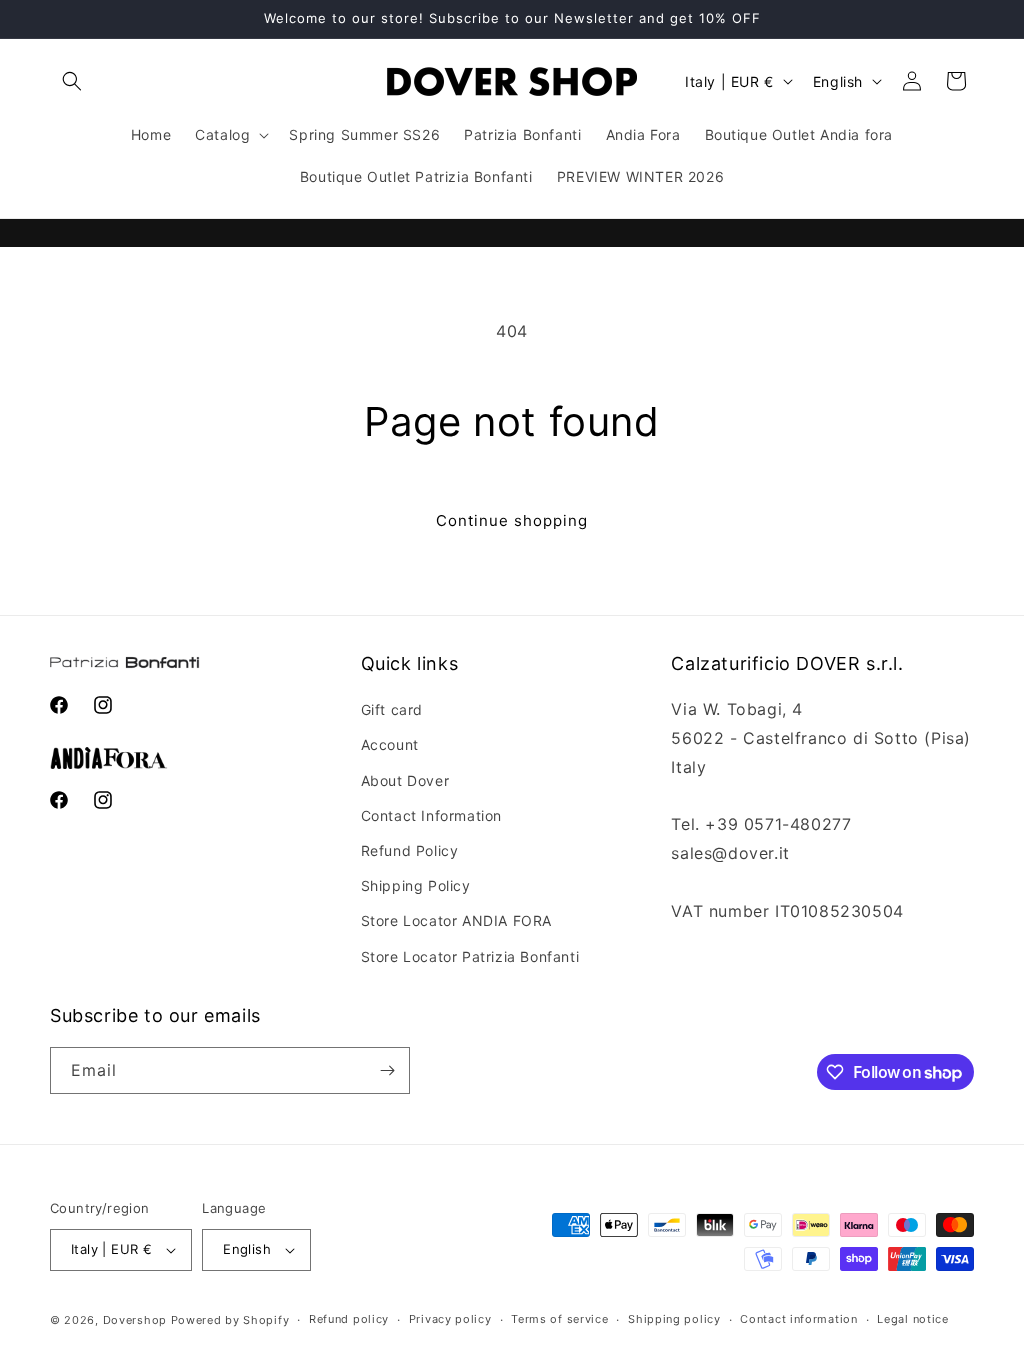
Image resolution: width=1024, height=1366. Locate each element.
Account (390, 744)
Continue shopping (512, 520)
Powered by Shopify (230, 1320)
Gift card (392, 709)
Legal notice (912, 1319)
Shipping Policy (416, 885)
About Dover (405, 780)
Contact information (798, 1319)
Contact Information (431, 815)
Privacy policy (450, 1319)
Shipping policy (674, 1319)
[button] (72, 81)
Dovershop (135, 1320)
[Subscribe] (387, 1070)
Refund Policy (410, 850)
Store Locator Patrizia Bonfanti (470, 956)
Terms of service (559, 1319)
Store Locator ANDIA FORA (456, 920)
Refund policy (349, 1319)
